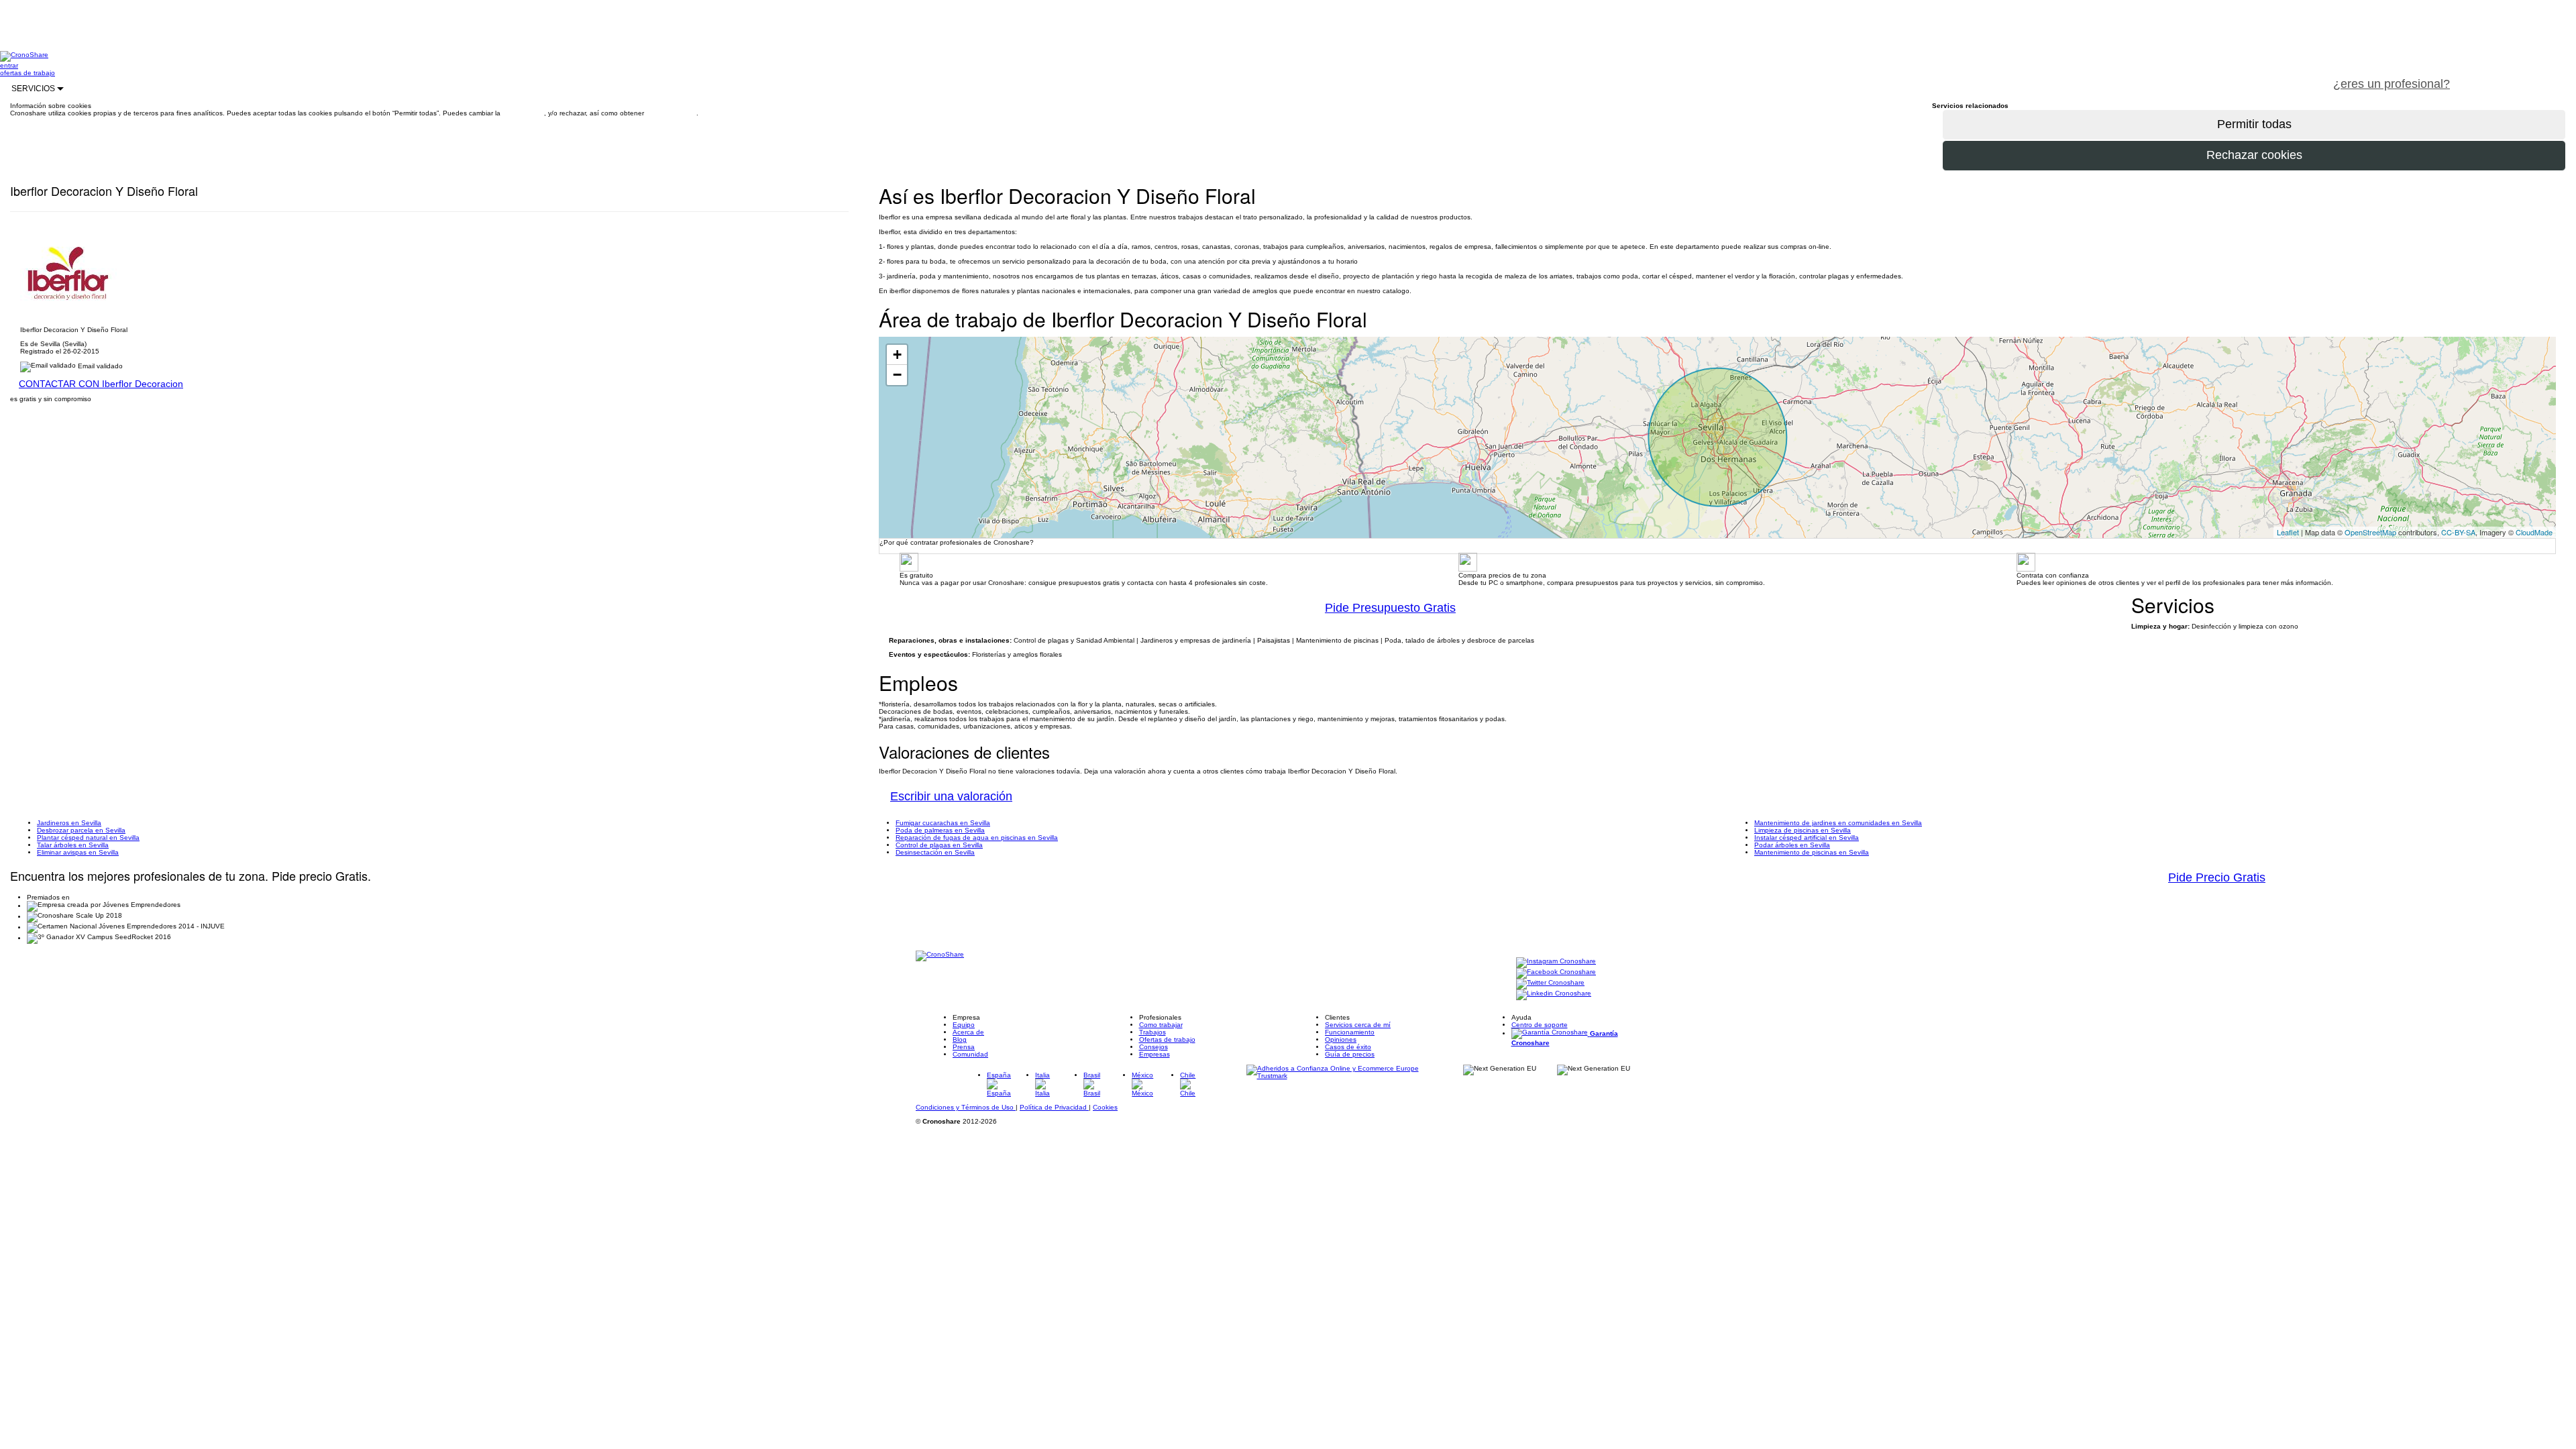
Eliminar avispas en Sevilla (78, 852)
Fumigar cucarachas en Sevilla (943, 823)
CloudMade (2534, 532)
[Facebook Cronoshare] (1556, 973)
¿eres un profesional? (2392, 84)
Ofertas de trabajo (1167, 1039)
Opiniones (1341, 1039)
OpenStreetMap (2370, 532)
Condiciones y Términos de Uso (966, 1107)
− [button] (897, 375)
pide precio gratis (2519, 76)
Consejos (1153, 1047)
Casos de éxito (1348, 1047)
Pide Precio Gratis (2217, 877)
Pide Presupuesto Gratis (1390, 608)
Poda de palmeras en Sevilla (940, 830)
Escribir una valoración (951, 796)
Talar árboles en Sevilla (73, 845)
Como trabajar (1161, 1025)
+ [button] (897, 355)
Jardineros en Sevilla (69, 823)
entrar (9, 65)
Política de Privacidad (1054, 1107)
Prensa (964, 1047)
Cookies (1105, 1107)
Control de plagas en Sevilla (939, 845)
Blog (960, 1039)
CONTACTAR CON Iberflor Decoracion (101, 384)
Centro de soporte (1540, 1025)
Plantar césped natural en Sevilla (88, 838)
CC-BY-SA (2458, 532)
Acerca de (968, 1032)
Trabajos (1152, 1032)
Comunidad (970, 1054)
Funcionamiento (1350, 1032)
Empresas (1155, 1054)
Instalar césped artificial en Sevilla (1807, 838)
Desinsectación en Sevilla (935, 852)
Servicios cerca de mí (1358, 1025)
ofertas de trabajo (28, 73)
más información (671, 113)
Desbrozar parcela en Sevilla (81, 830)
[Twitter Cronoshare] (1550, 984)
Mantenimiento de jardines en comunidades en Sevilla (1838, 823)
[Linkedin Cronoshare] (1554, 995)
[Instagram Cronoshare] (1556, 962)
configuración (523, 113)
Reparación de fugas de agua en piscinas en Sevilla (977, 838)
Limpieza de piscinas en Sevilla (1803, 830)
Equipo (964, 1025)
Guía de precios (1350, 1054)
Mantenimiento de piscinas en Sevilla (1812, 852)
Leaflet (2288, 532)
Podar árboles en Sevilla (1792, 845)
